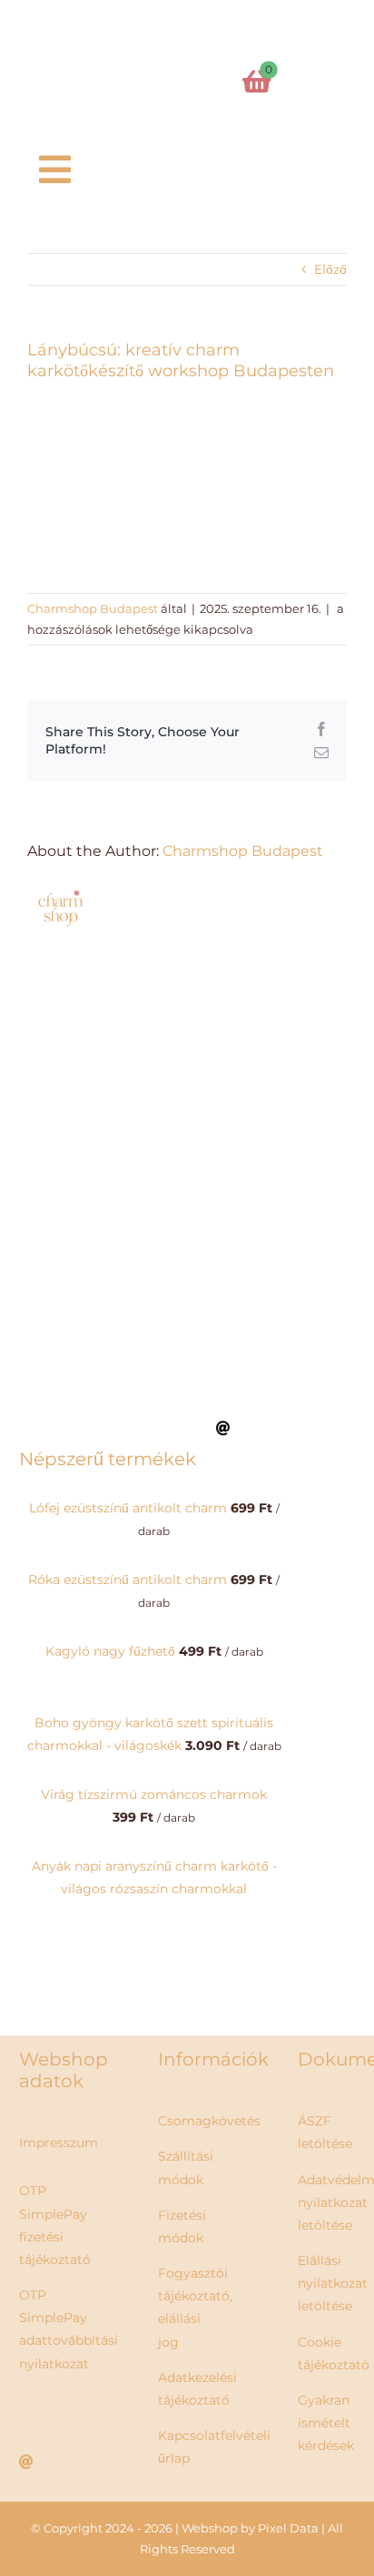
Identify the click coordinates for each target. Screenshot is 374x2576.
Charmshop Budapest (93, 608)
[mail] (223, 1428)
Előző (330, 269)
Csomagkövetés (209, 2121)
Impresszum (59, 2143)
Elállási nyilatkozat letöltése (333, 2283)
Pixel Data (288, 2528)
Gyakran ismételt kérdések (326, 2423)
